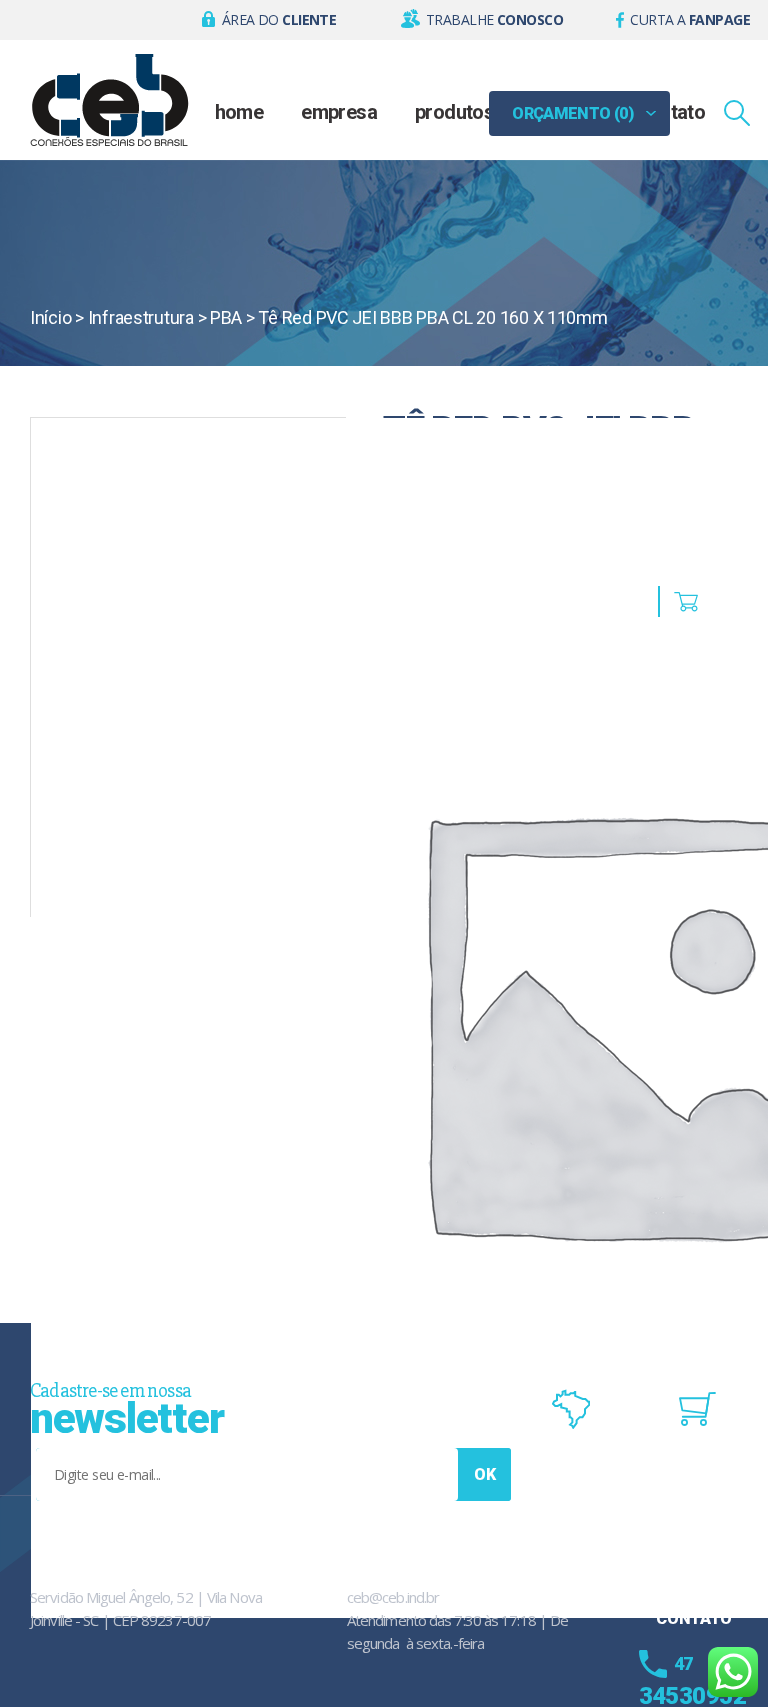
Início (50, 317)
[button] (269, 20)
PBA (226, 317)
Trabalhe (494, 19)
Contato (671, 112)
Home (239, 112)
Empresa (339, 112)
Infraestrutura (141, 317)
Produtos (454, 112)
